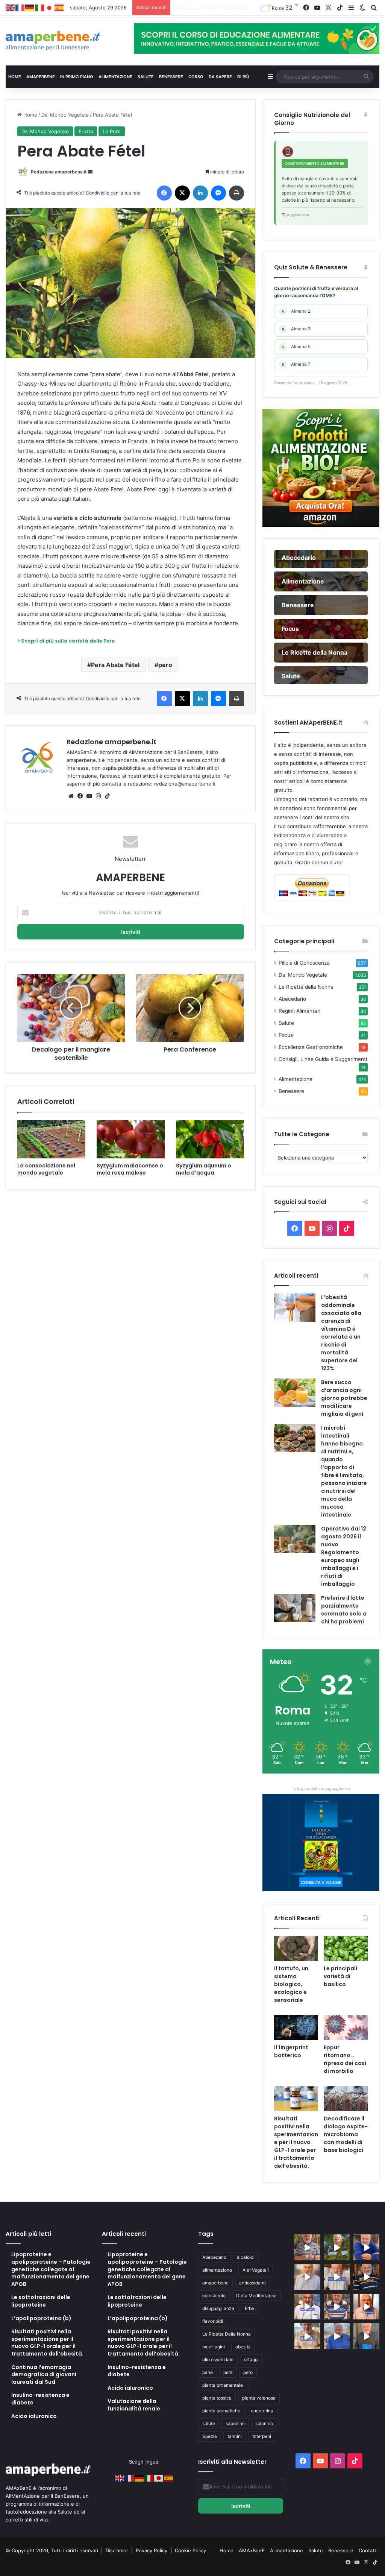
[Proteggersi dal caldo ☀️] (337, 2247)
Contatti (368, 2550)
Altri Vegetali (256, 2270)
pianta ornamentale (223, 2385)
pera (228, 2372)
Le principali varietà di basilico (340, 1976)
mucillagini (214, 2347)
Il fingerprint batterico (291, 2051)
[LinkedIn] (200, 193)
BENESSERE (171, 77)
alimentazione (217, 2270)
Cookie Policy (190, 2550)
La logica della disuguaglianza (321, 1789)
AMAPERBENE (41, 77)
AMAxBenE (252, 2550)
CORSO (196, 77)
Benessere (291, 1091)
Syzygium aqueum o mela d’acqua (204, 1169)
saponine (235, 2423)
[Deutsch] (30, 8)
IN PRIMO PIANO (77, 77)
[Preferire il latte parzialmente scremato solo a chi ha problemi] (295, 1608)
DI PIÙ (243, 77)
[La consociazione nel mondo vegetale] (51, 1139)
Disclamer (117, 2550)
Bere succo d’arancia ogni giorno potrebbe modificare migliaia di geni (344, 1398)
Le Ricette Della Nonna (227, 2334)
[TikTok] (107, 796)
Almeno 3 (296, 329)
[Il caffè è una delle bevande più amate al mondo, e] (307, 2247)
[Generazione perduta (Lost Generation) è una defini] (307, 2277)
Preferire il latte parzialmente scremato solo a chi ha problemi (344, 1610)
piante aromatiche (221, 2411)
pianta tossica (217, 2398)
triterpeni (262, 2436)
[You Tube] (89, 796)
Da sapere (220, 77)
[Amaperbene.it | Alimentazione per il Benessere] (64, 41)
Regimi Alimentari (299, 1011)
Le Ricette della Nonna (306, 987)
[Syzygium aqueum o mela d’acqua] (210, 1139)
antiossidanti (252, 2283)
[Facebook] (164, 193)
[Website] (71, 796)
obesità (243, 2347)
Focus (286, 1035)
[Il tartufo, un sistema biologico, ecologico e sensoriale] (296, 1948)
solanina (264, 2423)
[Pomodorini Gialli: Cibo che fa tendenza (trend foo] (337, 2336)
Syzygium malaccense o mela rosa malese (130, 1169)
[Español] (59, 8)
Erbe (249, 2308)
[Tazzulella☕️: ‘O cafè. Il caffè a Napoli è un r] (307, 2336)
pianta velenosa (259, 2398)
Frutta (86, 131)
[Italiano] (40, 8)
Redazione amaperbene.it (59, 172)
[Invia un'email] (90, 172)
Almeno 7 (296, 364)
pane (208, 2372)
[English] (11, 8)
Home (30, 115)
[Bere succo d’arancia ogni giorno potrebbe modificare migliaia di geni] (295, 1393)
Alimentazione (296, 1079)
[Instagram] (98, 796)
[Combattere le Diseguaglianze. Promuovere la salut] (366, 2336)
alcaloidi (246, 2257)
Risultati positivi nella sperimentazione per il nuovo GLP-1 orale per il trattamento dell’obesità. (296, 2142)
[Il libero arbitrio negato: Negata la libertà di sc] (337, 2307)
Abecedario (292, 999)
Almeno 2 (296, 311)
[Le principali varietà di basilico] (346, 1948)
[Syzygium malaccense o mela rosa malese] (131, 1139)
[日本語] (50, 8)
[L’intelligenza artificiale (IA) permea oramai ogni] (366, 2277)
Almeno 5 (296, 347)
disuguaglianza (218, 2308)
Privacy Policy (152, 2550)
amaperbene (215, 2283)
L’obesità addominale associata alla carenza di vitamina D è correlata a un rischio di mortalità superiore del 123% (341, 1333)
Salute (286, 1023)
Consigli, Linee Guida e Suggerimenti (323, 1059)
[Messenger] (218, 193)
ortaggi (251, 2359)
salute (209, 2423)
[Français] (20, 8)
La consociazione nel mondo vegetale (46, 1169)
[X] (182, 193)
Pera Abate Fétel (115, 665)
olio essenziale (218, 2359)
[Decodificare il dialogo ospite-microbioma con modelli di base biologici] (346, 2099)
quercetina (262, 2411)
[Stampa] (236, 193)
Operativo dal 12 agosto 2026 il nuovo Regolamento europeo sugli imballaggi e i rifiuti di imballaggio (344, 1556)
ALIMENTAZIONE (115, 77)
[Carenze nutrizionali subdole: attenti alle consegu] (366, 2307)
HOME (15, 77)
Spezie (210, 2436)
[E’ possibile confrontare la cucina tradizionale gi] (366, 2247)
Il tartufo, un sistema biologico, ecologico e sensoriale (291, 1984)
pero (165, 665)
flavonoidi (213, 2321)
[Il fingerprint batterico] (296, 2027)
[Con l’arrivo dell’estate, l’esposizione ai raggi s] (337, 2277)
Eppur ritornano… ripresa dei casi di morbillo (345, 2059)
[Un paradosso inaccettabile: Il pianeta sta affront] (307, 2307)
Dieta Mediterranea (256, 2296)
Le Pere (112, 131)
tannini (235, 2436)
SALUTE (146, 77)
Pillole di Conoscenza (304, 963)
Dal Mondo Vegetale (65, 115)
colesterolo (214, 2296)
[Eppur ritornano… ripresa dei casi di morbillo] (346, 2027)
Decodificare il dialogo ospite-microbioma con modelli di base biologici (346, 2134)
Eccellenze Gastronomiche (311, 1047)
